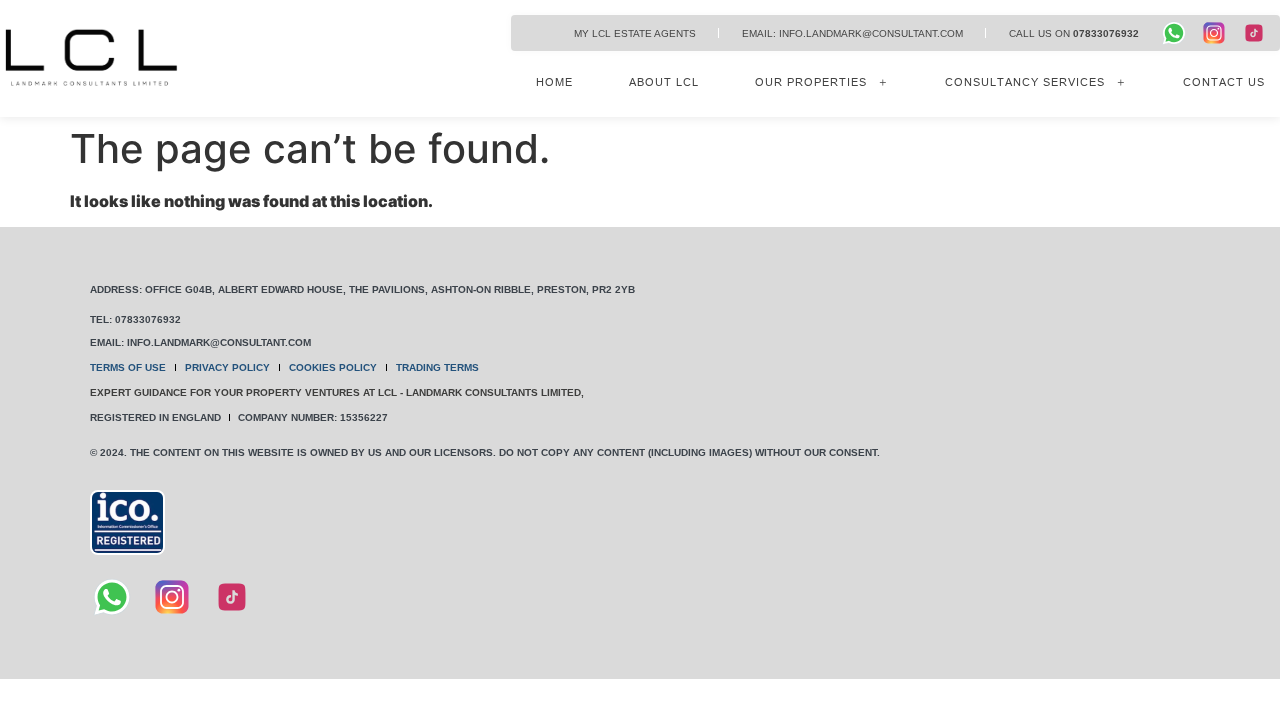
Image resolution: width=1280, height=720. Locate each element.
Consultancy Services (1025, 82)
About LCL (664, 82)
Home (554, 82)
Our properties (811, 82)
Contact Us (1224, 82)
